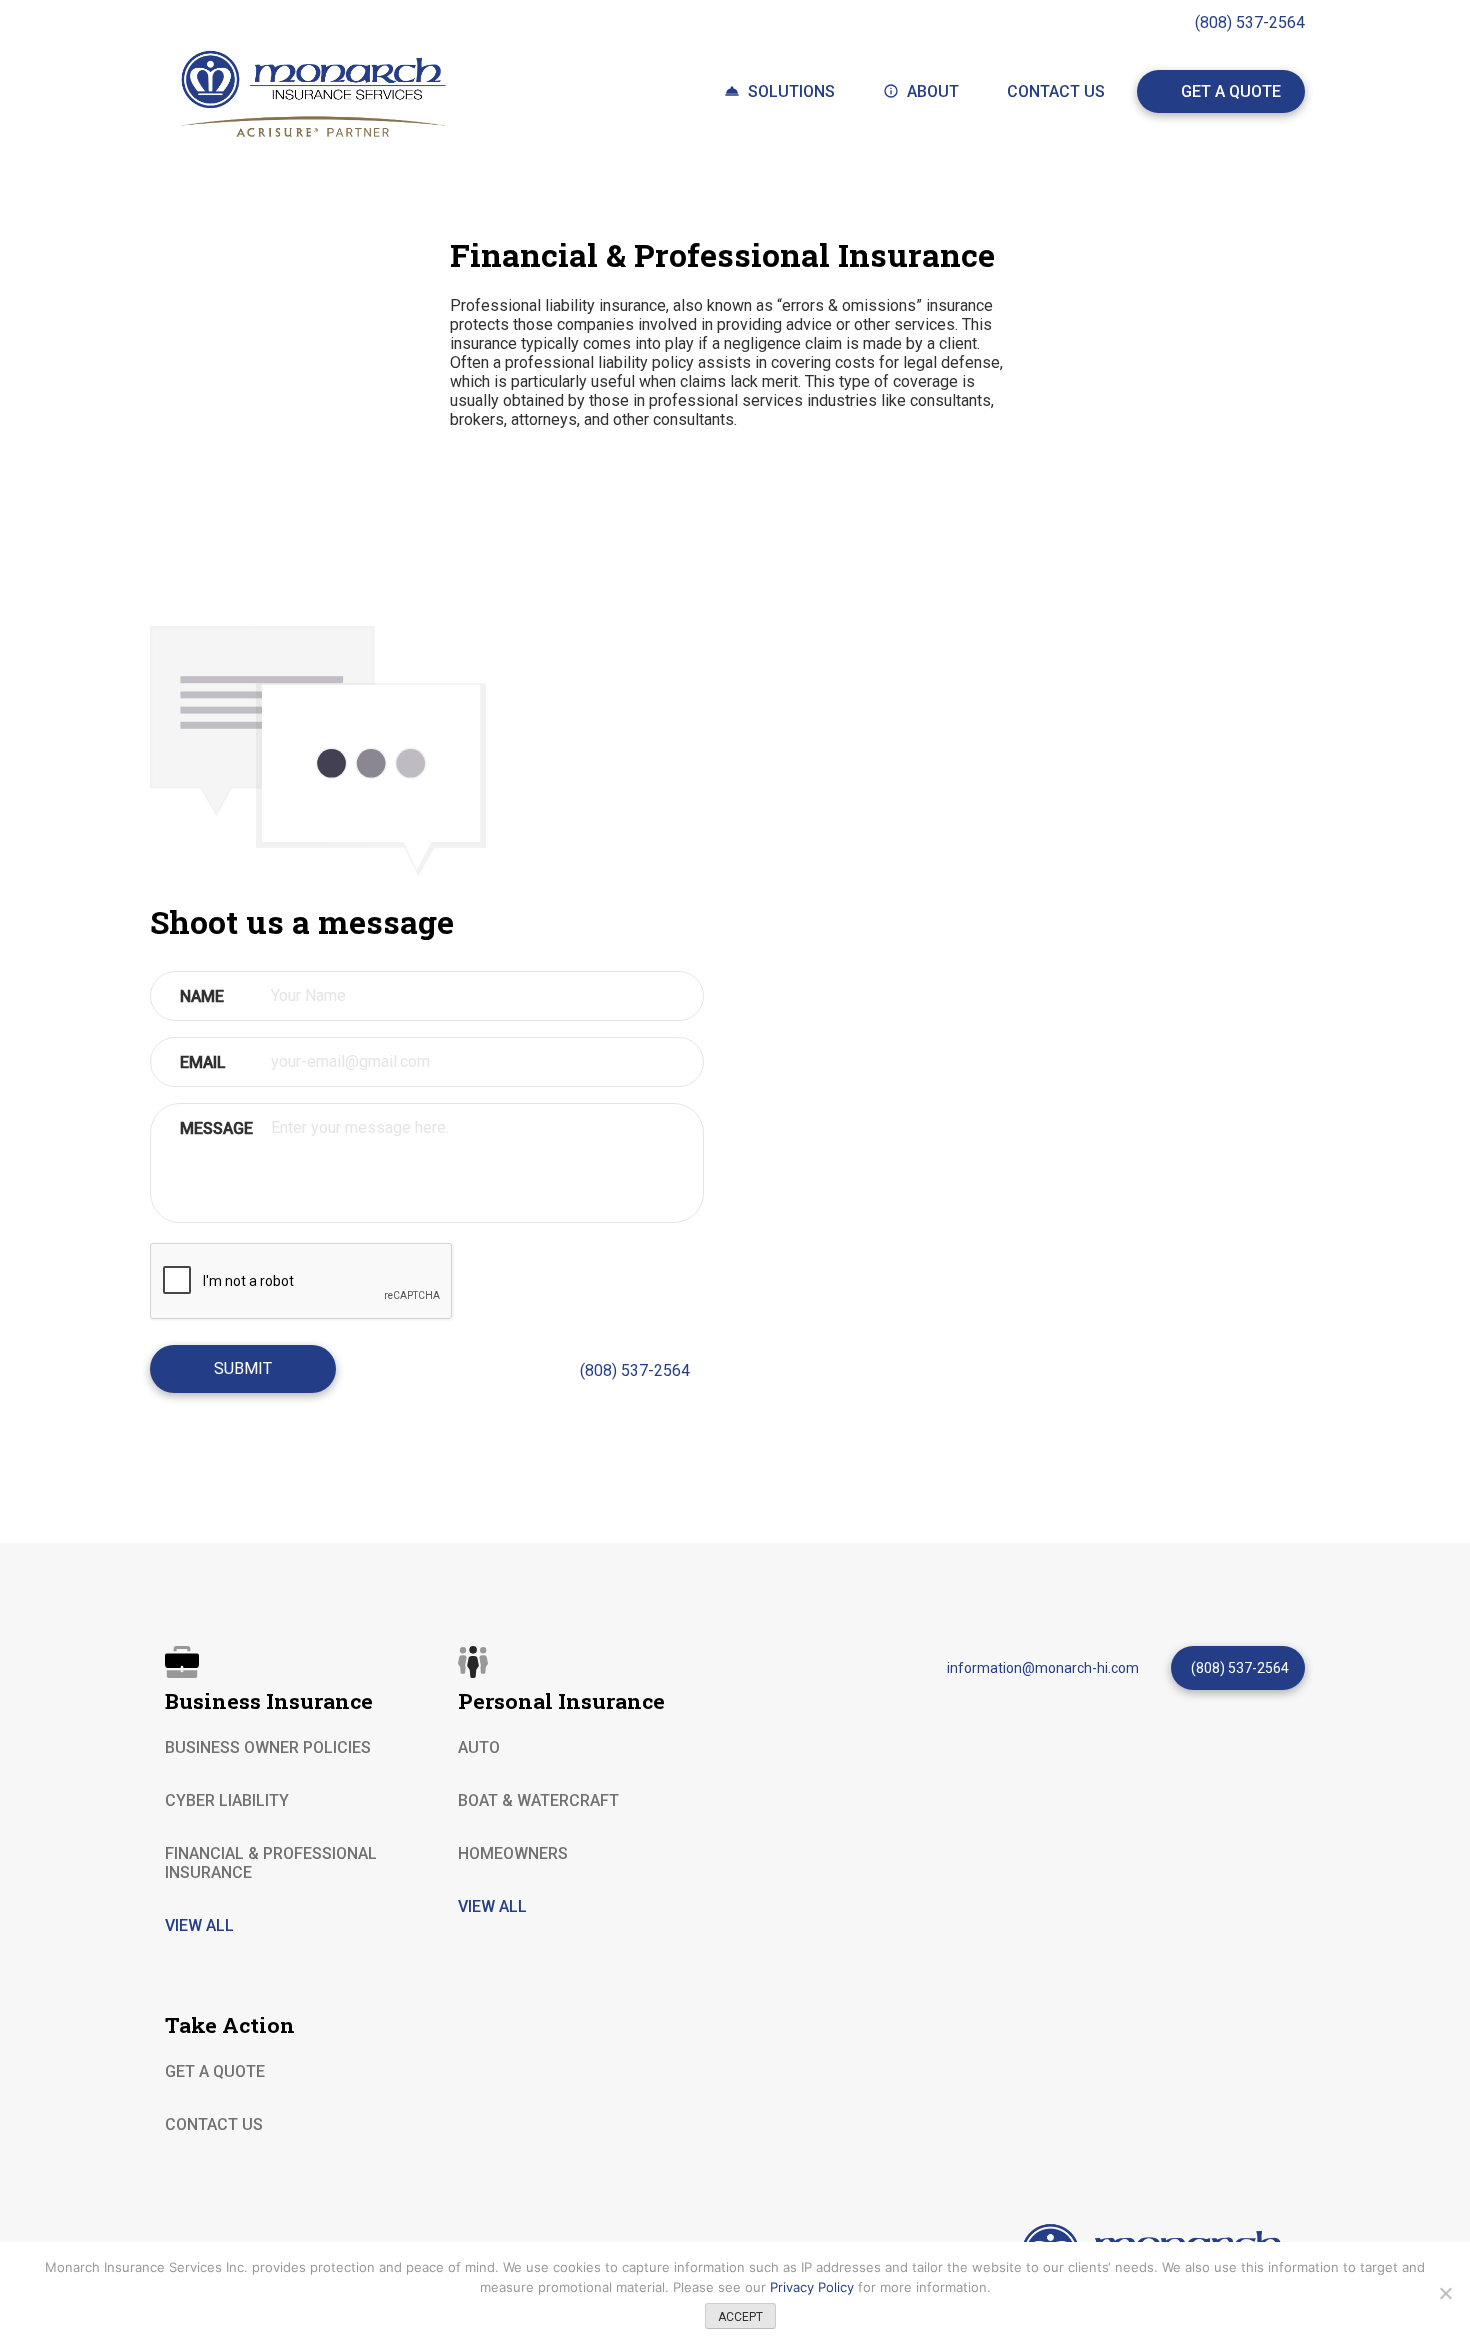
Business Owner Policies (268, 1747)
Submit (243, 1368)
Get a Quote (1231, 91)
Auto (479, 1747)
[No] (1445, 2293)
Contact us (214, 2124)
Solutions (791, 91)
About (933, 91)
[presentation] (302, 1282)
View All (492, 1906)
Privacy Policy (814, 2287)
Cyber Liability (227, 1800)
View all (199, 1925)
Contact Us (1056, 91)
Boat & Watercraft (538, 1800)
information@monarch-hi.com (1043, 1668)
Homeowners (513, 1853)
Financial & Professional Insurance (271, 1863)
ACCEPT (740, 2317)
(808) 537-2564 (1250, 22)
